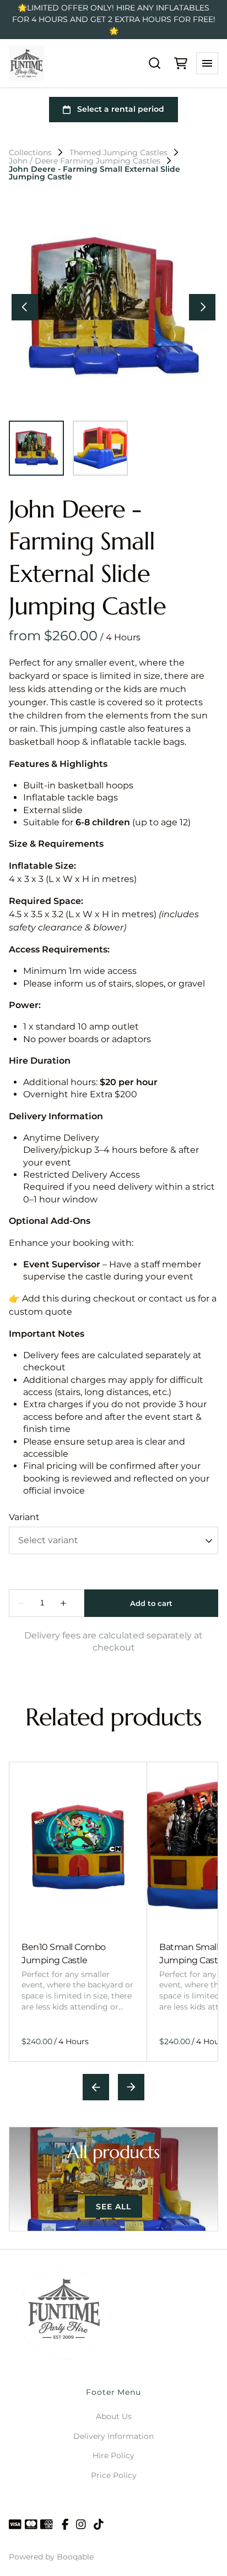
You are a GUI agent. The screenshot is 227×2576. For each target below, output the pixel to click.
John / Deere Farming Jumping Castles (85, 161)
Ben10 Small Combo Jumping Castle (64, 1954)
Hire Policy (113, 2455)
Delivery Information (113, 2436)
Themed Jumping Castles (118, 153)
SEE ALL (113, 2207)
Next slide (131, 2087)
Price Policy (114, 2475)
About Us (114, 2416)
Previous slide (96, 2087)
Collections (30, 153)
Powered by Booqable (51, 2557)
